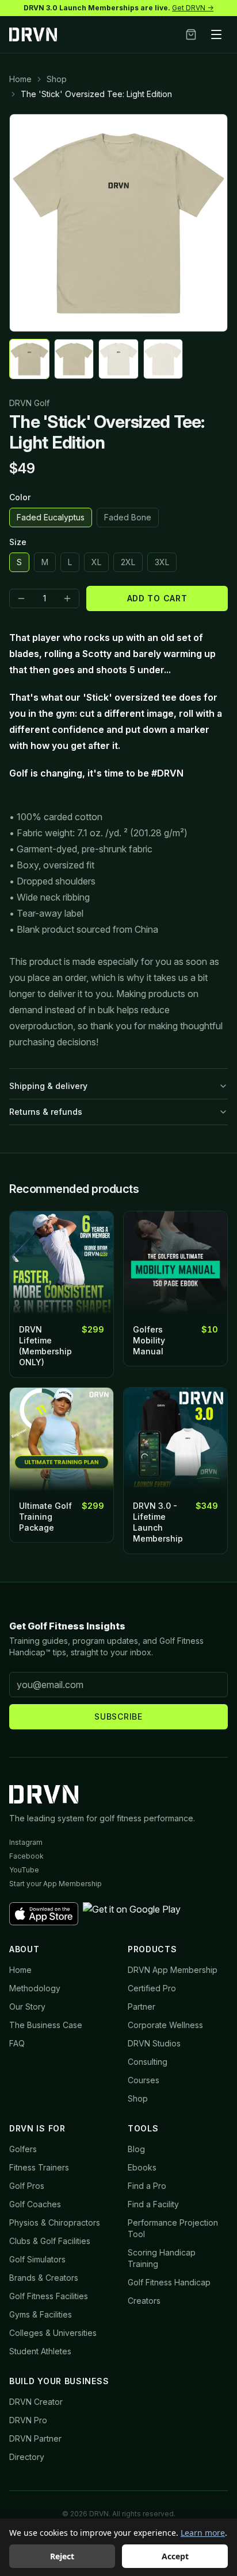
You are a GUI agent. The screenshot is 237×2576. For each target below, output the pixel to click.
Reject (62, 2556)
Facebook (26, 1856)
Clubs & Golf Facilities (50, 2241)
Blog (136, 2149)
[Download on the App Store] (44, 1914)
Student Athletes (40, 2351)
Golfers (23, 2149)
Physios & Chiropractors (55, 2222)
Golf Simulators (37, 2259)
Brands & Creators (44, 2278)
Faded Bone (128, 517)
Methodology (35, 1988)
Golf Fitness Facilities (49, 2296)
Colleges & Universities (53, 2333)
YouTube (24, 1870)
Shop (57, 79)
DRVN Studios (154, 2043)
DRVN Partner (35, 2438)
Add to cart (157, 598)
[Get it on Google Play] (132, 1914)
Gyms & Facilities (41, 2314)
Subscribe (118, 1716)
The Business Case (46, 2025)
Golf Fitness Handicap (169, 2282)
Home (20, 79)
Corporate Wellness (165, 2025)
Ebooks (142, 2167)
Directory (27, 2457)
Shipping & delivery (48, 1086)
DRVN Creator (36, 2402)
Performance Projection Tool (173, 2228)
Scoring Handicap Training (162, 2258)
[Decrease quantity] (21, 598)
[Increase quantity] (67, 598)
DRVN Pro (28, 2420)
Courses (144, 2080)
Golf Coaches (35, 2204)
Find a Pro (147, 2186)
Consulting (148, 2062)
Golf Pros (27, 2186)
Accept (175, 2556)
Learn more (203, 2533)
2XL (128, 562)
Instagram (26, 1842)
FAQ (17, 2043)
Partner (142, 2007)
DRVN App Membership (173, 1970)
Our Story (27, 2007)
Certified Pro (152, 1988)
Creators (144, 2301)
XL (96, 562)
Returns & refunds (46, 1112)
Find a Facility (153, 2204)
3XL (162, 562)
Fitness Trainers (39, 2167)
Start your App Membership (56, 1884)
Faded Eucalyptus (51, 517)
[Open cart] (191, 34)
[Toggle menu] (216, 34)
